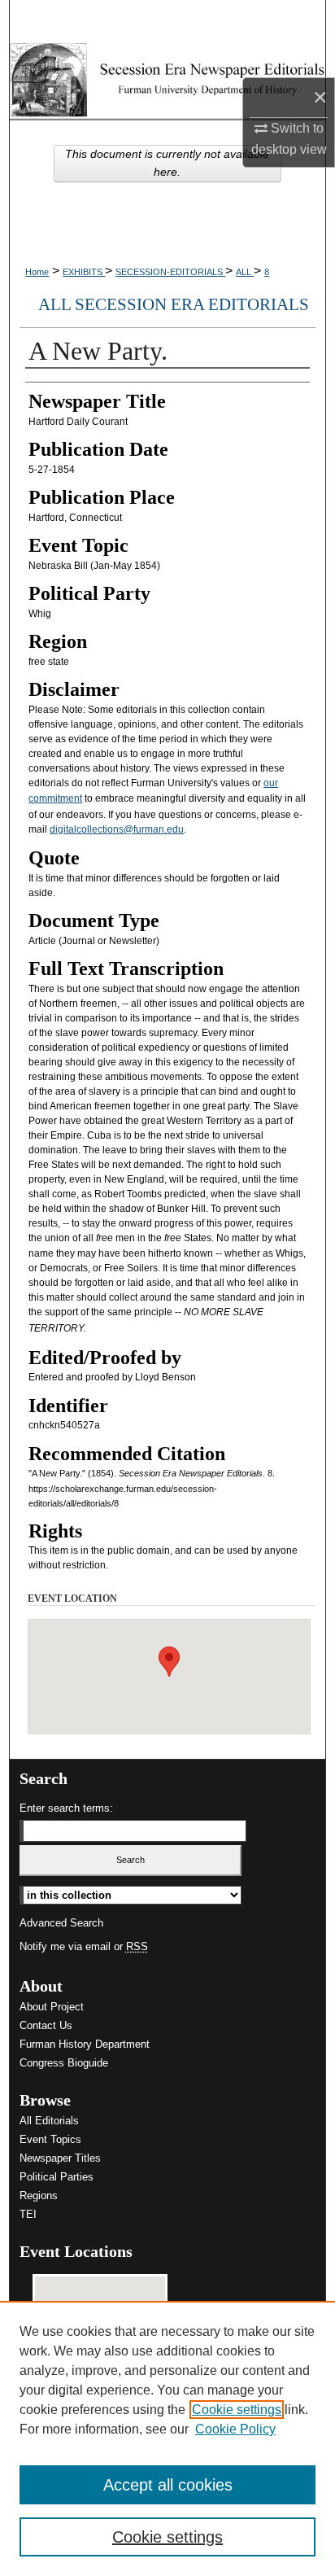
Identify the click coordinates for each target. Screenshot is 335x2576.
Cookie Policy (235, 2429)
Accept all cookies (168, 2485)
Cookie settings (237, 2410)
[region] (167, 2438)
